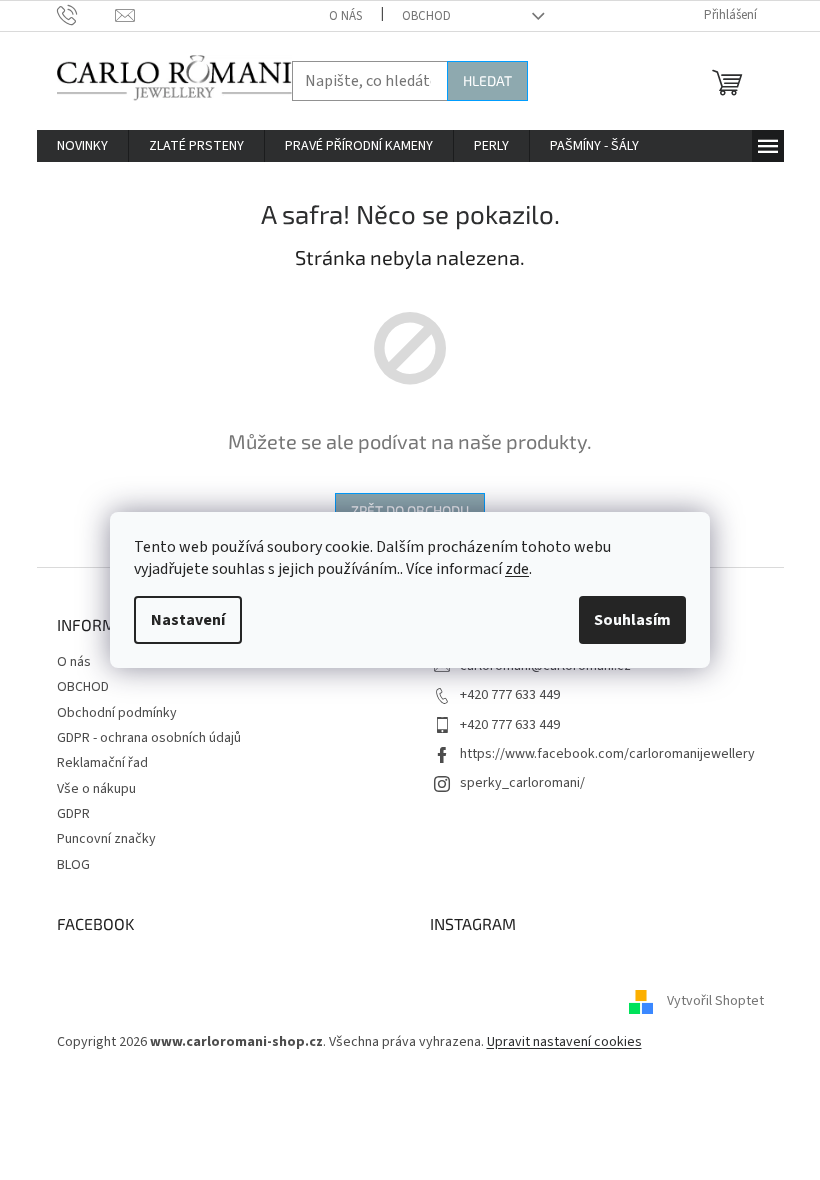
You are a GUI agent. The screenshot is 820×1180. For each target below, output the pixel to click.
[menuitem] (82, 146)
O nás (345, 16)
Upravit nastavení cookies (564, 1042)
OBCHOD (426, 16)
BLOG (73, 865)
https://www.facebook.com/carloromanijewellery (607, 754)
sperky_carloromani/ (522, 783)
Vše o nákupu (96, 789)
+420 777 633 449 (510, 695)
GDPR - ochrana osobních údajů (149, 738)
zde (517, 569)
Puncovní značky (106, 839)
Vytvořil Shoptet (715, 1002)
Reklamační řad (102, 763)
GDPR (73, 814)
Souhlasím (632, 620)
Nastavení (188, 620)
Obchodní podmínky (117, 713)
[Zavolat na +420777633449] (86, 15)
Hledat (487, 80)
